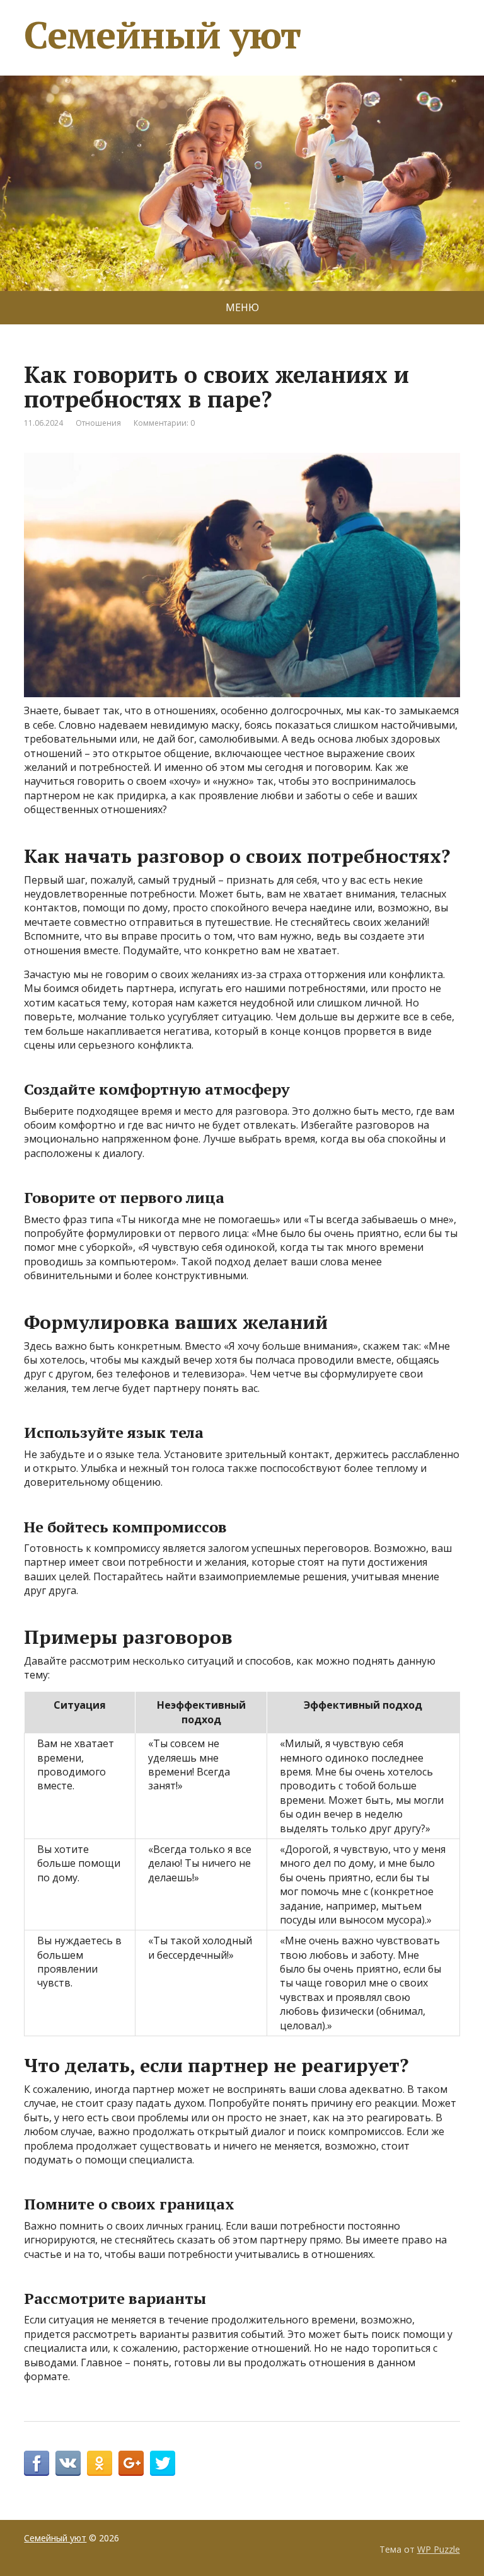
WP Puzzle (439, 2549)
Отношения (98, 423)
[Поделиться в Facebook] (37, 2463)
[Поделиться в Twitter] (163, 2463)
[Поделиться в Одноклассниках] (100, 2463)
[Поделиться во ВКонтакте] (68, 2463)
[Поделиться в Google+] (131, 2463)
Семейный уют (162, 35)
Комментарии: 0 (164, 423)
